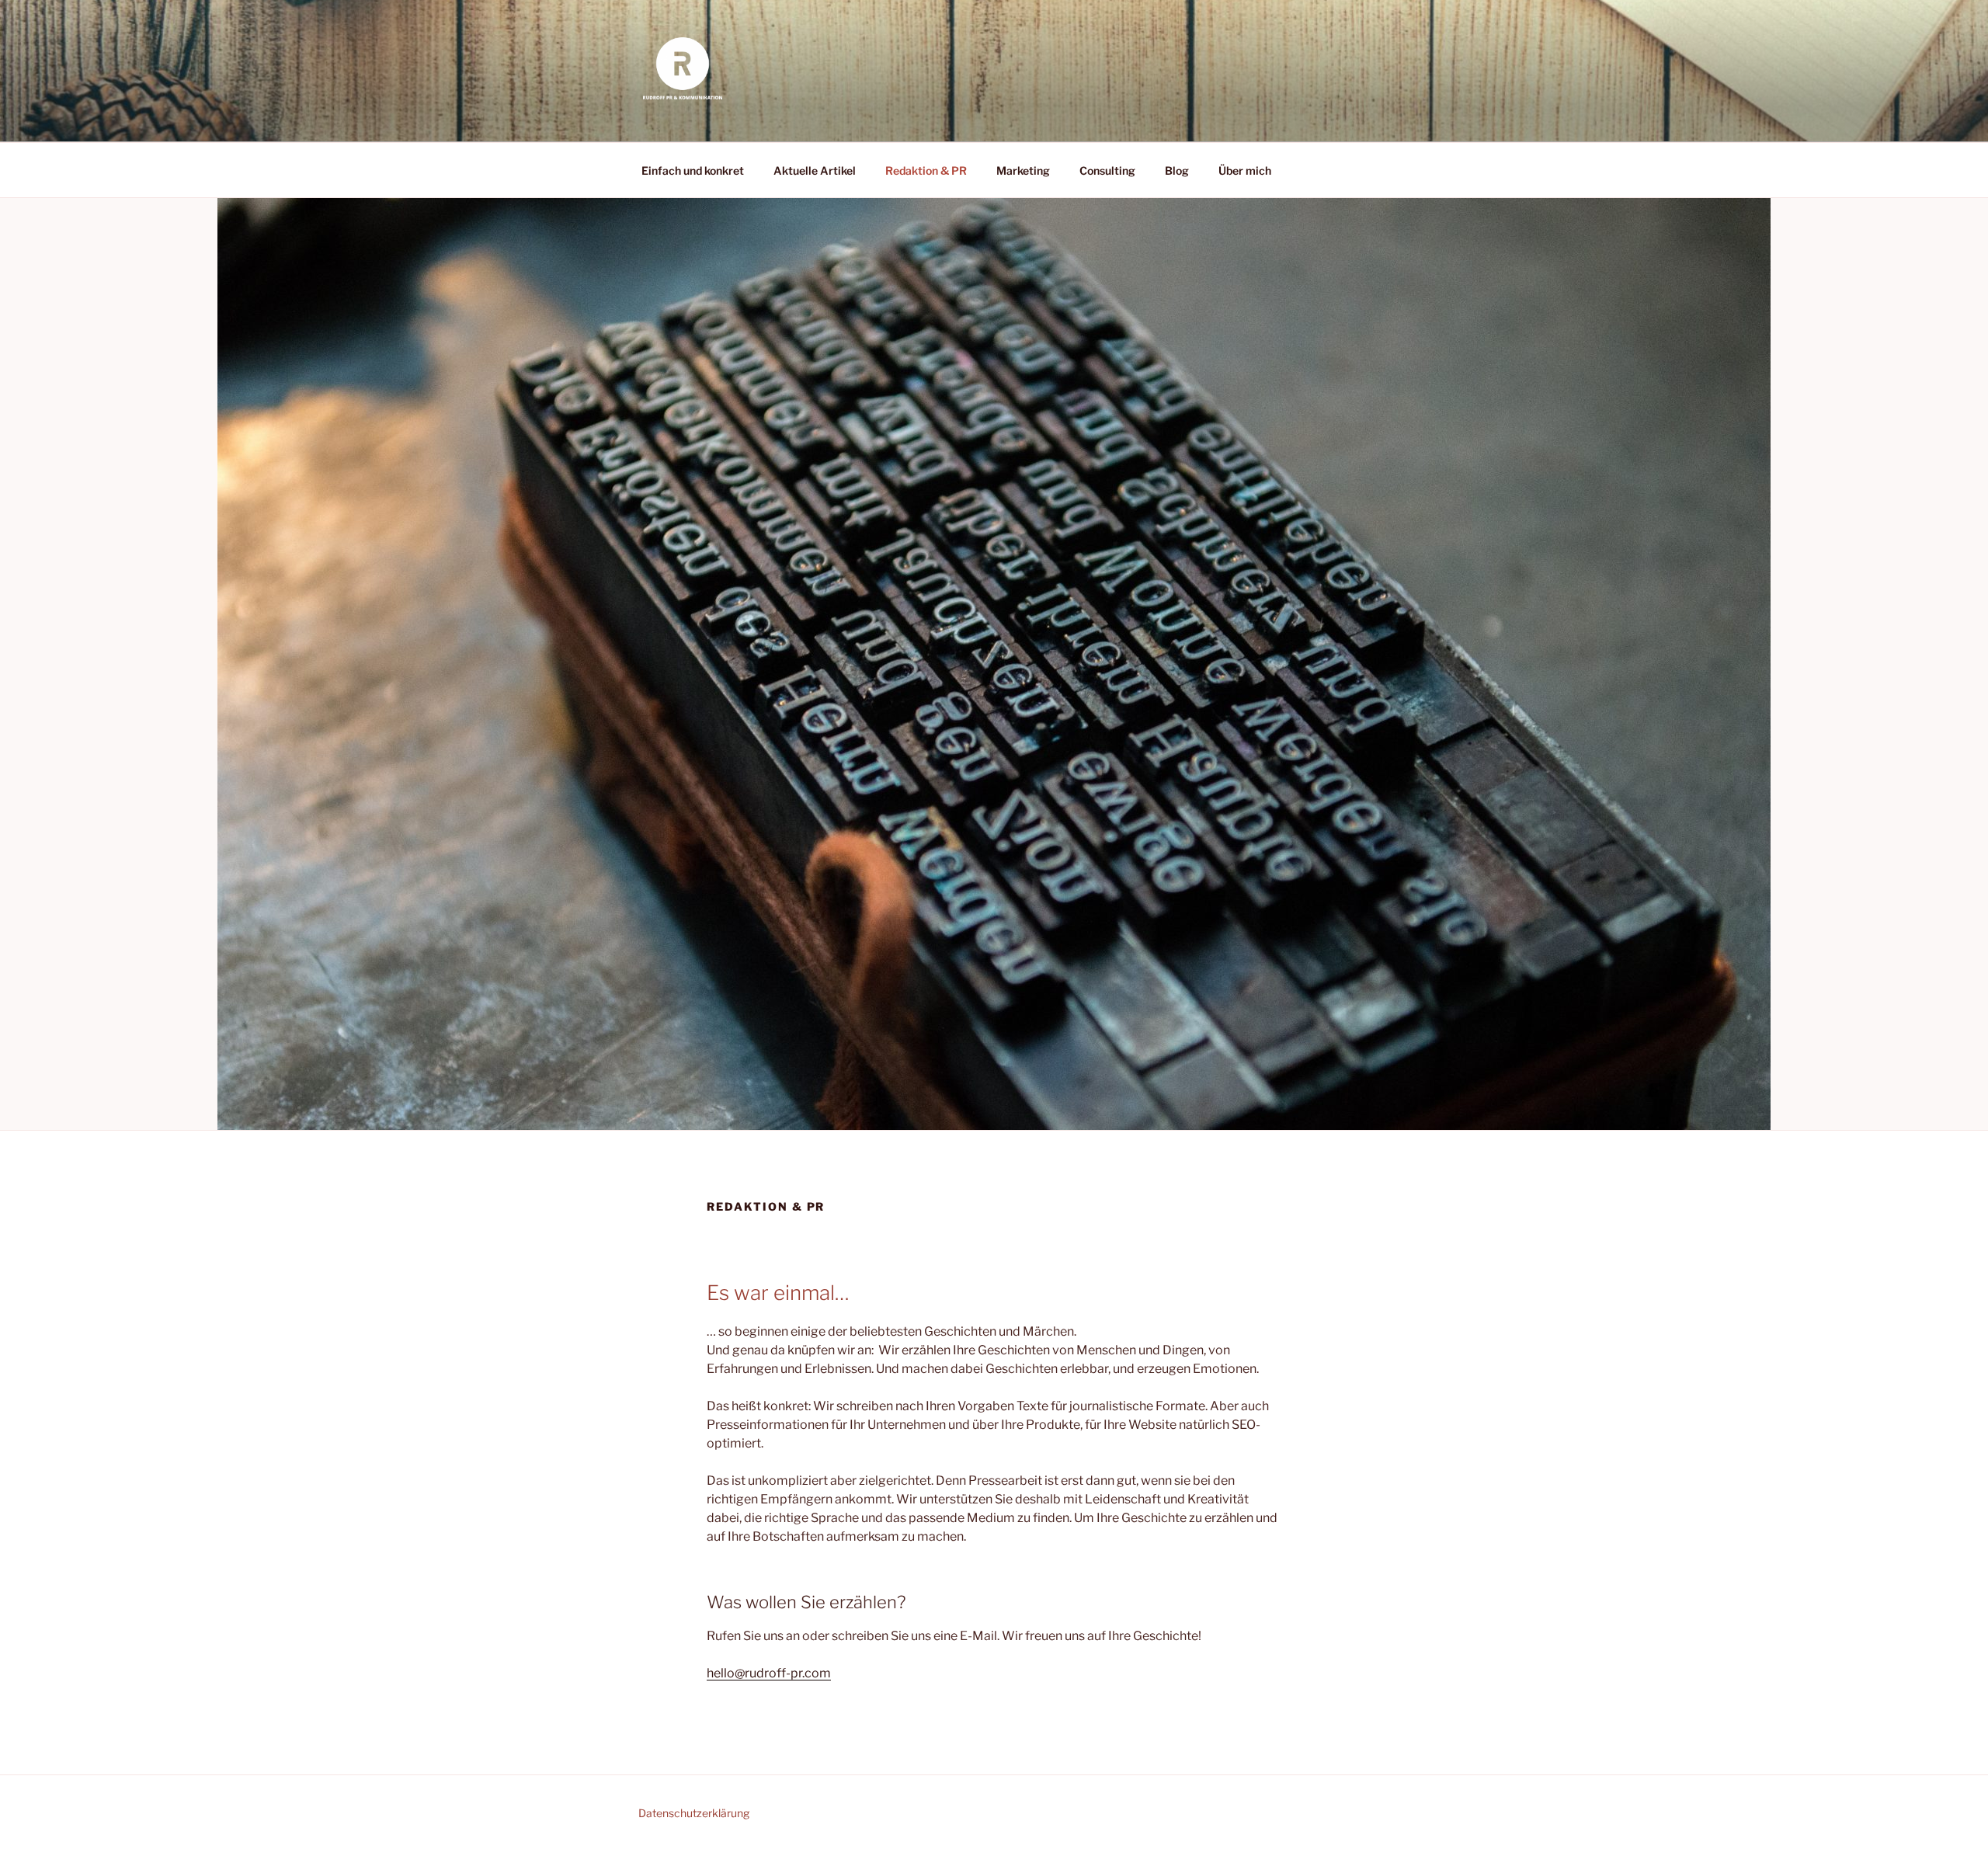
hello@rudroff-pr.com (769, 1673)
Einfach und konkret (693, 170)
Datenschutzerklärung (694, 1813)
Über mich (1245, 170)
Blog (1177, 170)
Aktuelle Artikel (815, 170)
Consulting (1107, 170)
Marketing (1023, 170)
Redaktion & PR (926, 170)
